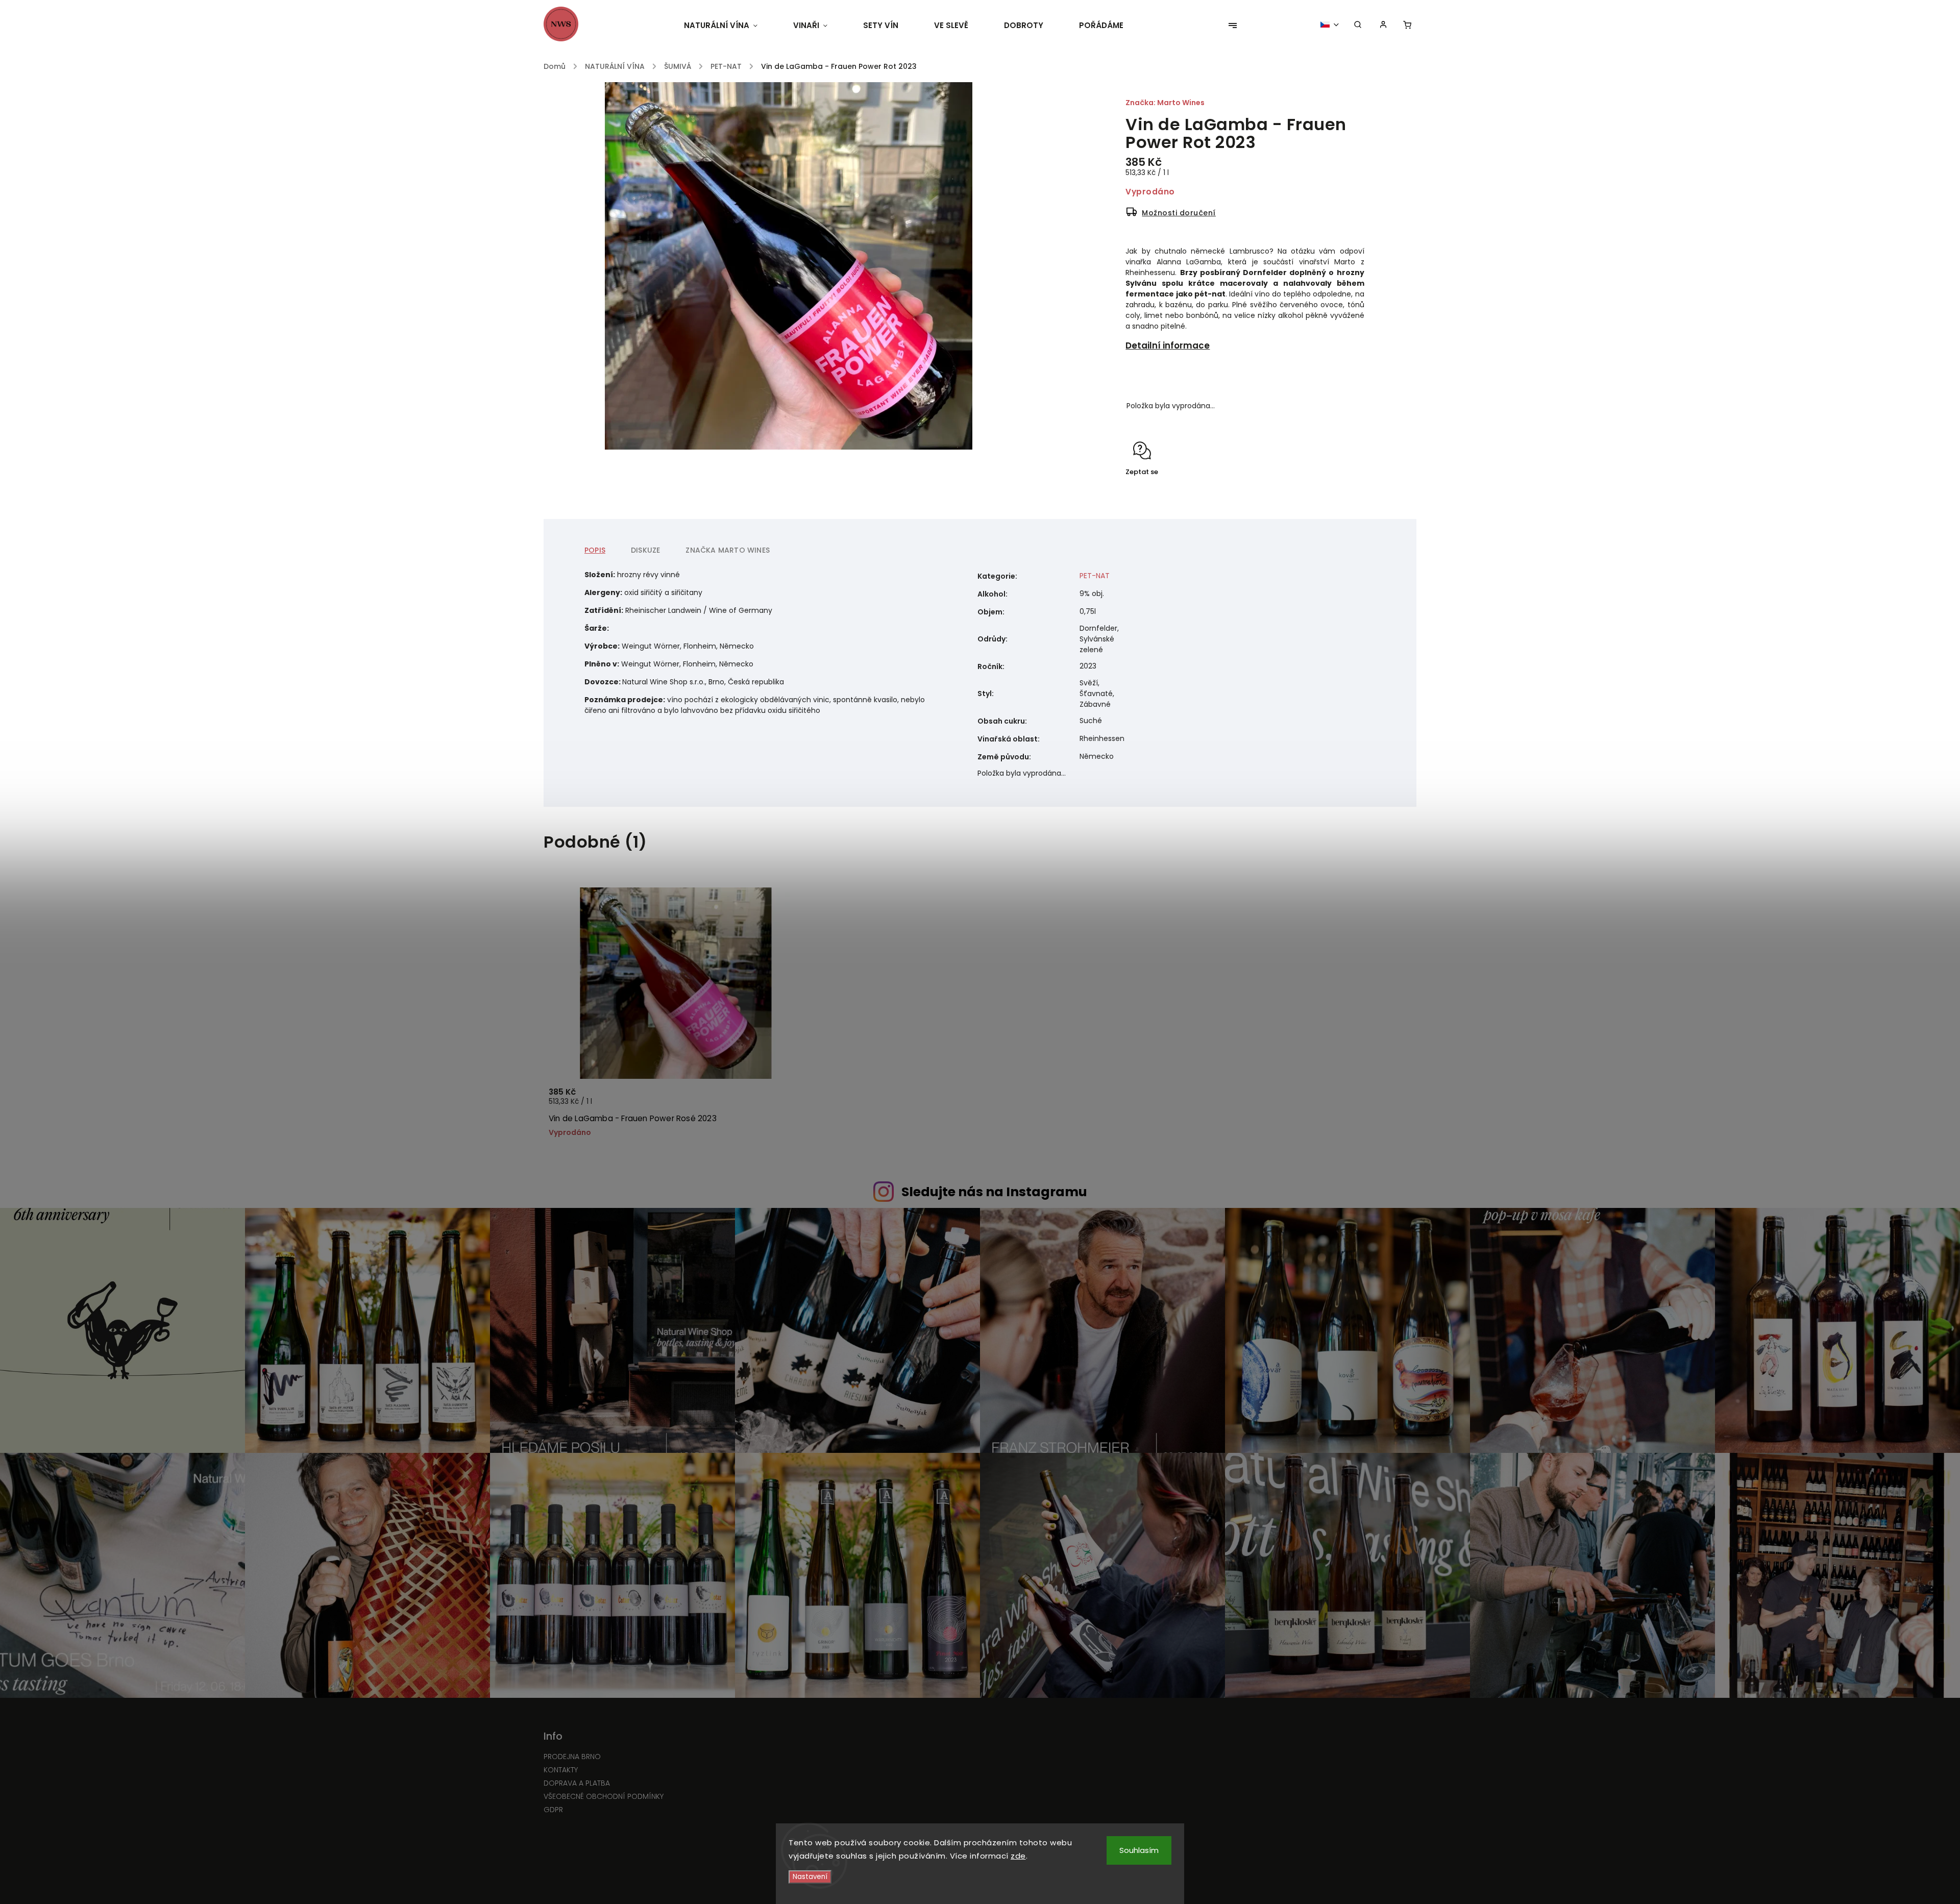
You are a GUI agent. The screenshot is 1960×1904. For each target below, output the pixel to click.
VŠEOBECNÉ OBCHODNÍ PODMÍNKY (604, 1796)
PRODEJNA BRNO (572, 1757)
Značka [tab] (728, 550)
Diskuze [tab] (645, 550)
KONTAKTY (561, 1770)
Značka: (1165, 103)
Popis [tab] (595, 550)
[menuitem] (730, 26)
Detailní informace (1168, 345)
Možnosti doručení (1179, 213)
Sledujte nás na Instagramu (994, 1192)
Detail (783, 1103)
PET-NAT (1095, 576)
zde (1018, 1856)
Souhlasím (1139, 1850)
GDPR (553, 1810)
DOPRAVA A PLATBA (577, 1783)
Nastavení (810, 1877)
